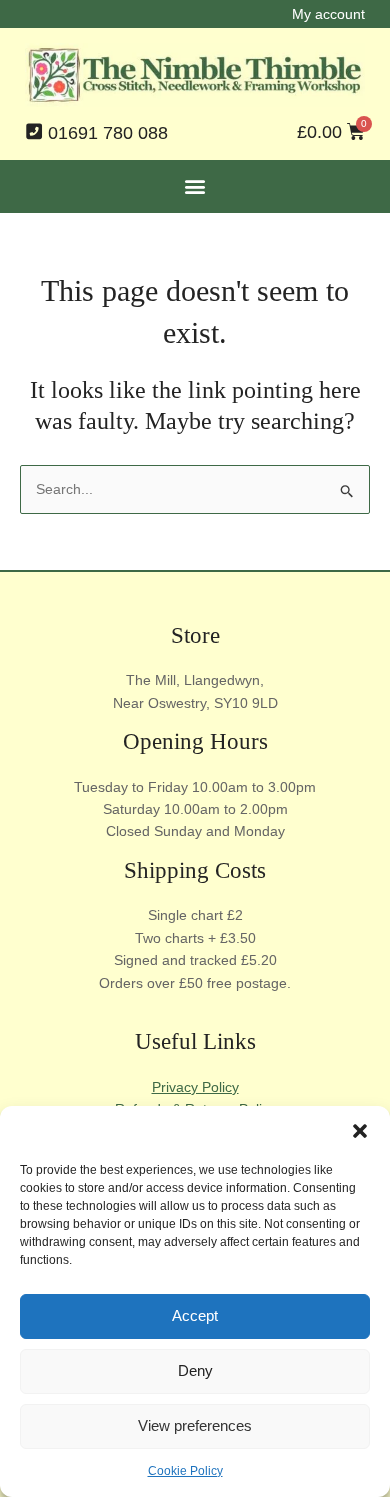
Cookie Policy (185, 1471)
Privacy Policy (195, 1087)
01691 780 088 (108, 133)
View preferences (195, 1425)
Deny (195, 1370)
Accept (195, 1315)
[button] (360, 1131)
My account (328, 14)
